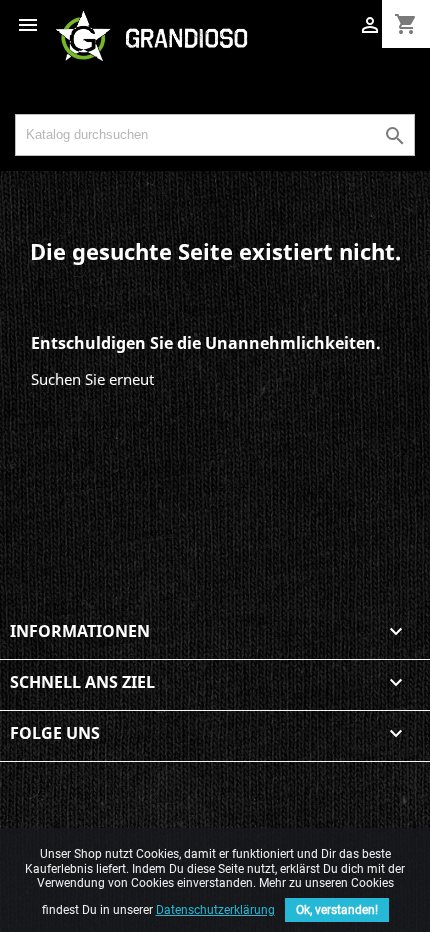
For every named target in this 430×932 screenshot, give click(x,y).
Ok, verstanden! (337, 910)
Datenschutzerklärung (215, 910)
